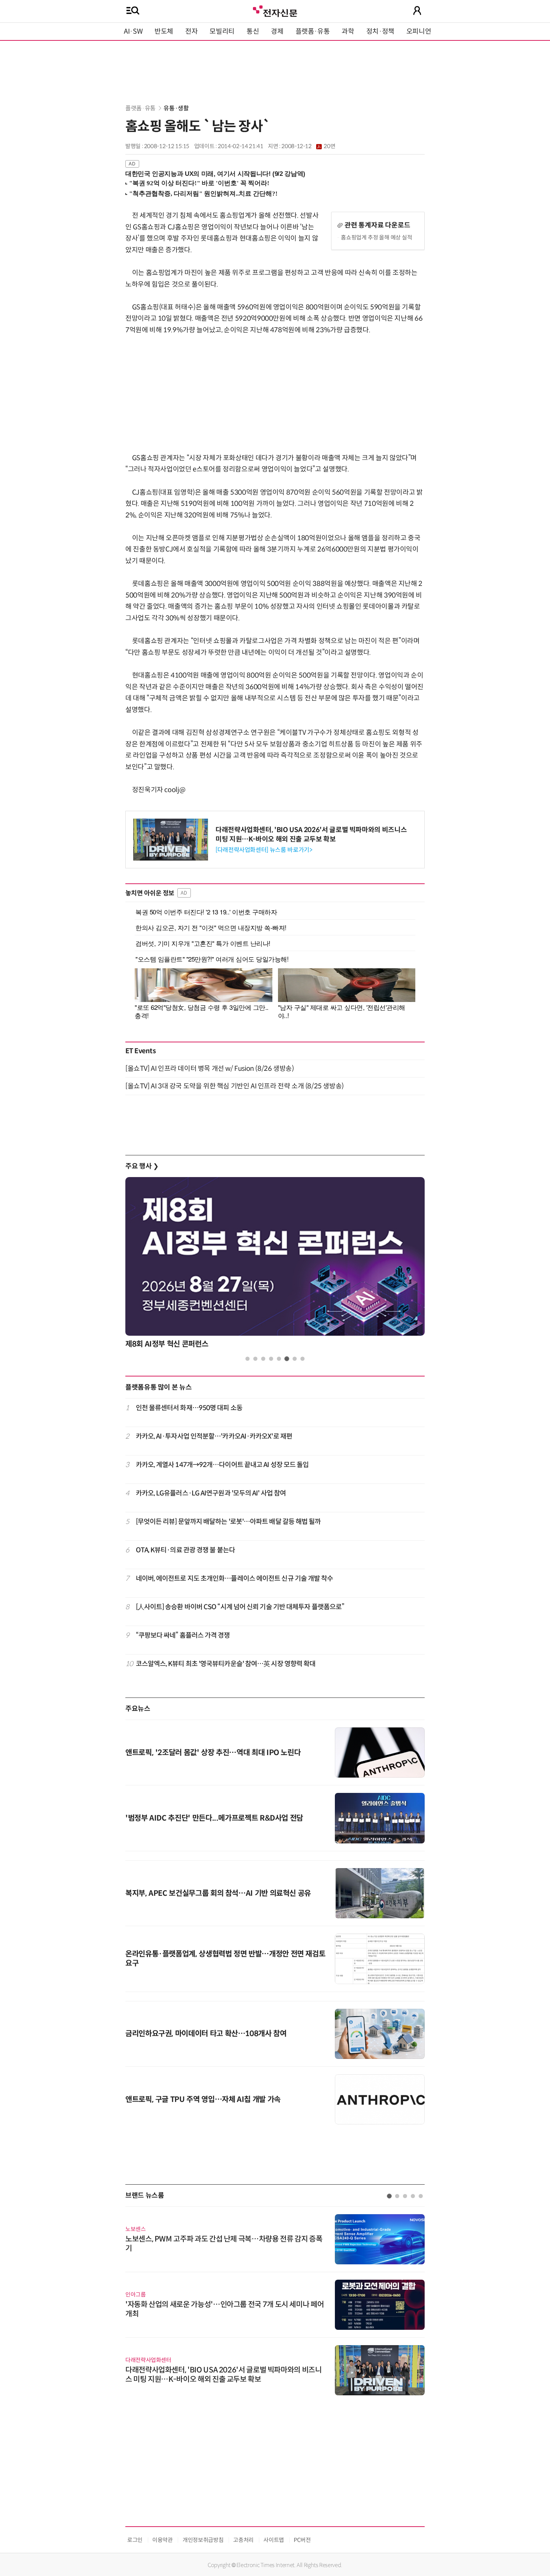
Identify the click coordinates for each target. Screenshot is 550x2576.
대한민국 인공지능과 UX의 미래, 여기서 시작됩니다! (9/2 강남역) (215, 174)
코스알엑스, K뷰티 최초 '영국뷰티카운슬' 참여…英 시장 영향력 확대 (226, 1664)
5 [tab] (279, 1359)
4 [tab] (271, 1359)
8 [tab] (302, 1359)
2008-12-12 (308, 146)
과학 (348, 31)
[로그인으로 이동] (417, 10)
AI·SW (133, 31)
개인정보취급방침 (203, 2540)
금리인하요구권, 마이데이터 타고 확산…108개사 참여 (206, 2034)
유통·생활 (176, 108)
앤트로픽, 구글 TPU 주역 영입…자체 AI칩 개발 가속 (203, 2100)
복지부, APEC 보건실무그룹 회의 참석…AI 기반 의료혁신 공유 (218, 1893)
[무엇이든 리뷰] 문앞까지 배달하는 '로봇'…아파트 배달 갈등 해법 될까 (228, 1522)
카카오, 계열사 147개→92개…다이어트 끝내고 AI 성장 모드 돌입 (222, 1465)
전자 (191, 31)
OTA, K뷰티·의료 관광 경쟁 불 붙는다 (185, 1550)
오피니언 (419, 31)
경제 (277, 31)
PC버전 (302, 2540)
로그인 (135, 2540)
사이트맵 (274, 2540)
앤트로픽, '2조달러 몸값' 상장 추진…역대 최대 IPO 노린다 (213, 1753)
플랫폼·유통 (313, 31)
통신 (253, 31)
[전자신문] (275, 10)
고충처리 (243, 2540)
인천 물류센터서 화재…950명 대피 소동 (189, 1408)
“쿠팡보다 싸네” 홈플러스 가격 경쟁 (183, 1635)
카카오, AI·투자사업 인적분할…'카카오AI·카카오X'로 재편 (214, 1436)
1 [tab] (248, 1359)
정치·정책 (380, 31)
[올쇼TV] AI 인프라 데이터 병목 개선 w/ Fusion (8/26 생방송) (210, 1069)
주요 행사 (142, 1166)
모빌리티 (222, 31)
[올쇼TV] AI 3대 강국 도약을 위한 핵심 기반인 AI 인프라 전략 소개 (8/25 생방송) (235, 1086)
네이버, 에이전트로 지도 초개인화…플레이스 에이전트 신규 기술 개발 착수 (235, 1579)
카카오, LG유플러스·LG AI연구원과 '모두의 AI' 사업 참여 (211, 1493)
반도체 (164, 31)
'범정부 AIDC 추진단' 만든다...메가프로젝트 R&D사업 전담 (214, 1818)
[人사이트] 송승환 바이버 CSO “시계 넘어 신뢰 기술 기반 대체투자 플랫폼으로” (240, 1607)
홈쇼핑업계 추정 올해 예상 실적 (377, 237)
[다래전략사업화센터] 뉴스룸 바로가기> (264, 850)
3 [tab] (263, 1359)
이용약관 (163, 2540)
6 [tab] (287, 1359)
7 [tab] (295, 1359)
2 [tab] (255, 1359)
